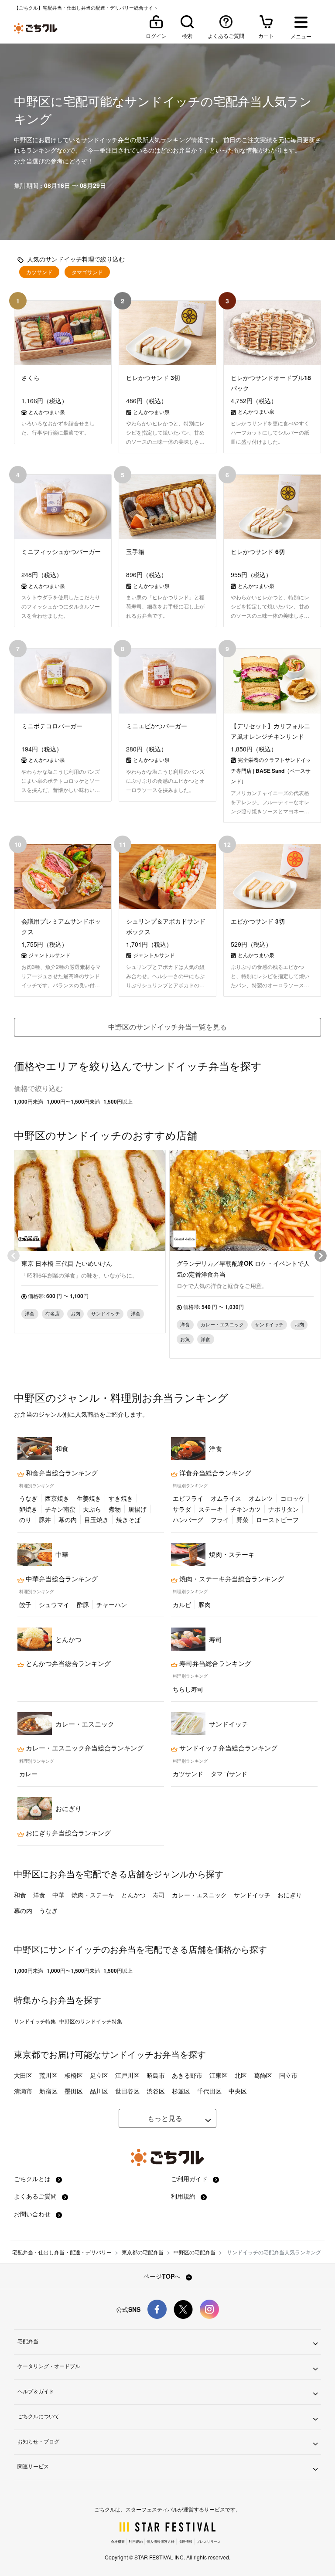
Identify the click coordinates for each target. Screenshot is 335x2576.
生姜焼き (89, 1498)
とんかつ (133, 1895)
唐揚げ (137, 1509)
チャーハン (112, 1604)
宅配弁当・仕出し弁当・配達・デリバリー (62, 2252)
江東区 (219, 2075)
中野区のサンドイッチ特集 (91, 2021)
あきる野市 (187, 2075)
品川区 (99, 2091)
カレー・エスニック (199, 1895)
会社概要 (118, 2541)
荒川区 (48, 2075)
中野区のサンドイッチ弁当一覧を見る (167, 1027)
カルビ (182, 1604)
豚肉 (205, 1604)
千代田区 (209, 2091)
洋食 (39, 1895)
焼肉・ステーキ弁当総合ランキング (231, 1579)
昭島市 (156, 2075)
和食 (20, 1895)
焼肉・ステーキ (93, 1895)
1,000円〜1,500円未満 (73, 1101)
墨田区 (74, 2091)
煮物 (115, 1509)
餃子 (25, 1604)
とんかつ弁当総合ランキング (67, 1663)
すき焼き (121, 1498)
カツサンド (39, 272)
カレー (28, 1774)
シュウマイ (54, 1604)
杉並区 (181, 2091)
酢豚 (83, 1604)
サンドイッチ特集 (35, 2021)
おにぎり (290, 1895)
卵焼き (28, 1509)
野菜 (243, 1519)
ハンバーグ (188, 1519)
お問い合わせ (33, 2214)
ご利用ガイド (190, 2178)
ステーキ (211, 1509)
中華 (58, 1895)
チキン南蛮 (60, 1509)
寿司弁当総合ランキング (214, 1663)
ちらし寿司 (188, 1689)
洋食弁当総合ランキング (214, 1473)
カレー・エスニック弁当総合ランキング (84, 1748)
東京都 (27, 2054)
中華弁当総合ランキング (61, 1579)
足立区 (99, 2075)
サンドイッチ (252, 1895)
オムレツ (261, 1498)
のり (25, 1519)
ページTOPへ (163, 2276)
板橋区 (74, 2075)
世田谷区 (127, 2091)
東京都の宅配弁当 (143, 2252)
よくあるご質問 (36, 2196)
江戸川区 (127, 2075)
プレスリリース (209, 2541)
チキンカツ (246, 1509)
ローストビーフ (277, 1519)
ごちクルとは (33, 2178)
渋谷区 (156, 2091)
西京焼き (57, 1498)
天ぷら (92, 1509)
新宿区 (48, 2091)
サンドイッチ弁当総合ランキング (227, 1748)
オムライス (226, 1498)
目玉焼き (96, 1519)
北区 (241, 2075)
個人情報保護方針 (161, 2541)
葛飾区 (263, 2075)
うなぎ (28, 1498)
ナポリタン (284, 1509)
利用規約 (184, 2196)
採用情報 (185, 2541)
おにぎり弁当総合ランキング (67, 1833)
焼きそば (128, 1519)
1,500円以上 (118, 1101)
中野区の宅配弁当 (195, 2252)
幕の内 (68, 1519)
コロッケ (293, 1498)
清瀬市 (23, 2091)
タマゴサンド (87, 272)
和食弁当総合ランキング (61, 1473)
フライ (220, 1519)
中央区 (238, 2091)
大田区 (23, 2075)
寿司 (159, 1895)
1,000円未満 (29, 1101)
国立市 (288, 2075)
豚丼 (45, 1519)
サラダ (182, 1509)
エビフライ (188, 1498)
